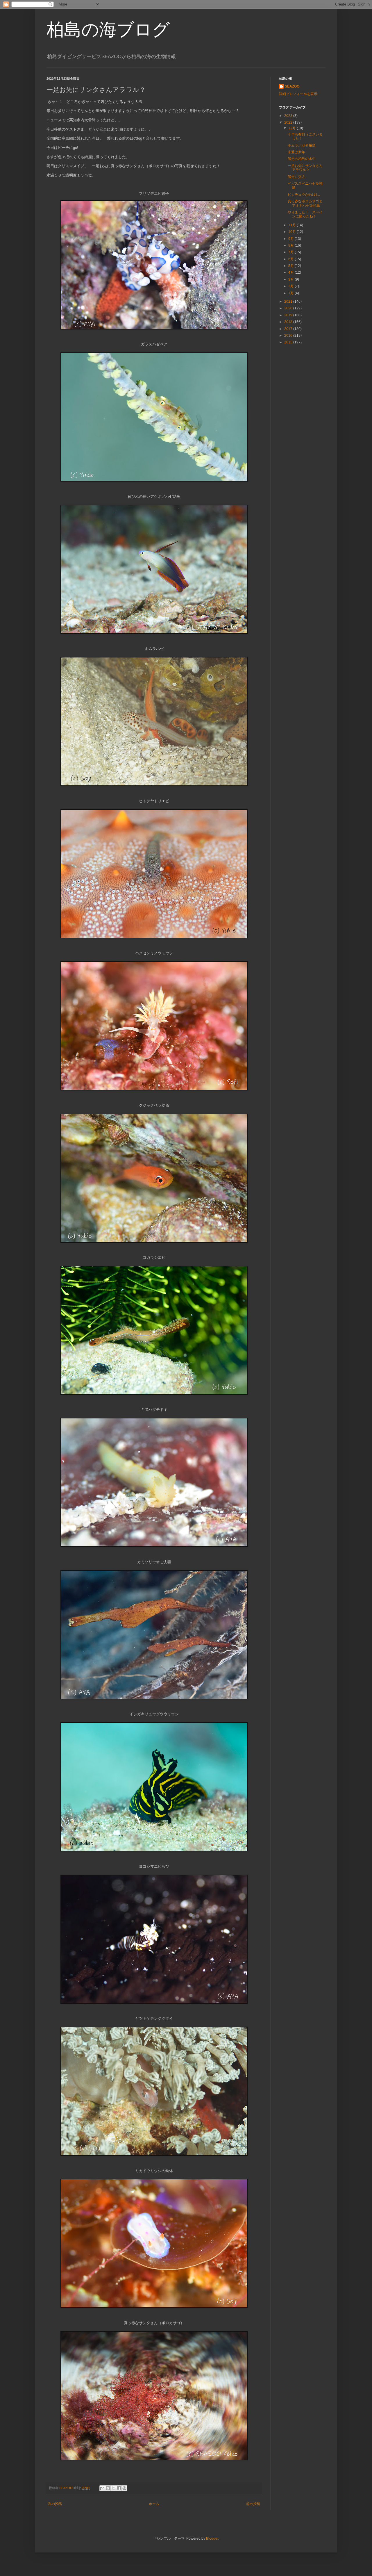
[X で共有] (113, 2488)
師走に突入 (296, 177)
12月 (293, 128)
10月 (293, 232)
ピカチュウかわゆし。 (305, 195)
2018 (289, 322)
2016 (289, 336)
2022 (289, 122)
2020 (289, 308)
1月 (291, 293)
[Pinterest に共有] (124, 2488)
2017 (289, 329)
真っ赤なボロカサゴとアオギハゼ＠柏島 (305, 203)
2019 (289, 315)
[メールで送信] (102, 2488)
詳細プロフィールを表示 (298, 94)
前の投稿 (253, 2504)
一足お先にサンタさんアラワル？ (305, 168)
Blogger (212, 2538)
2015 (289, 342)
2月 (291, 286)
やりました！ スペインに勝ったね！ (305, 214)
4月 (291, 272)
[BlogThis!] (108, 2488)
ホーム (154, 2504)
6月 (291, 259)
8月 (291, 245)
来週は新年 (296, 152)
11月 (293, 225)
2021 (289, 302)
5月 (291, 266)
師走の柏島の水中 (302, 159)
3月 (291, 279)
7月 (291, 252)
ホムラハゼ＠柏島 (302, 145)
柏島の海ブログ (108, 30)
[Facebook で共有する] (119, 2488)
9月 (291, 239)
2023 (289, 116)
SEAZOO (292, 86)
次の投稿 (55, 2504)
